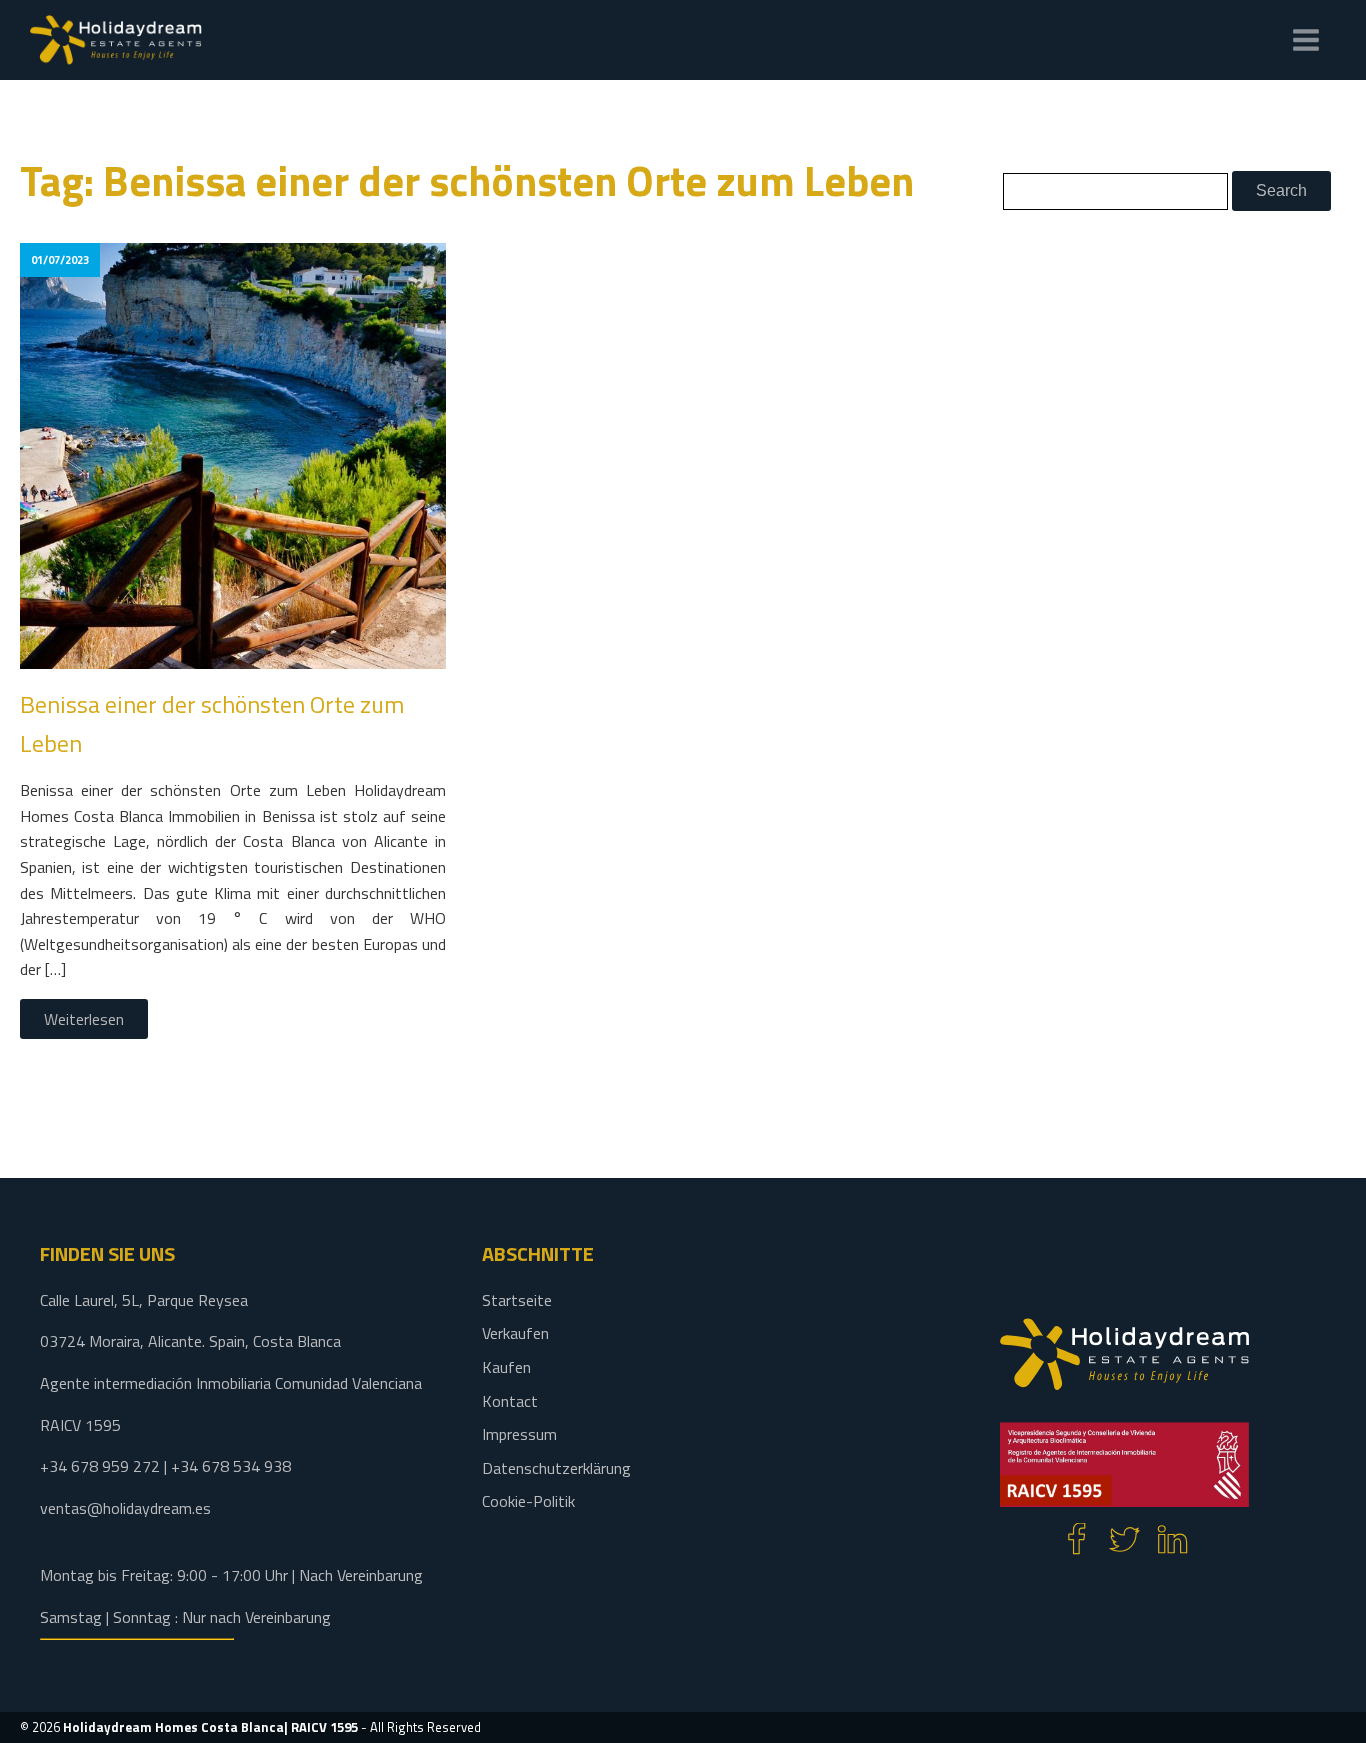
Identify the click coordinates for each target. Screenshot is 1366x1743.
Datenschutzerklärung (556, 1468)
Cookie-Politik (528, 1501)
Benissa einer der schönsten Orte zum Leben (212, 723)
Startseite (517, 1300)
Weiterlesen (84, 1019)
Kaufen (506, 1367)
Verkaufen (515, 1333)
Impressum (519, 1434)
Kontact (510, 1401)
